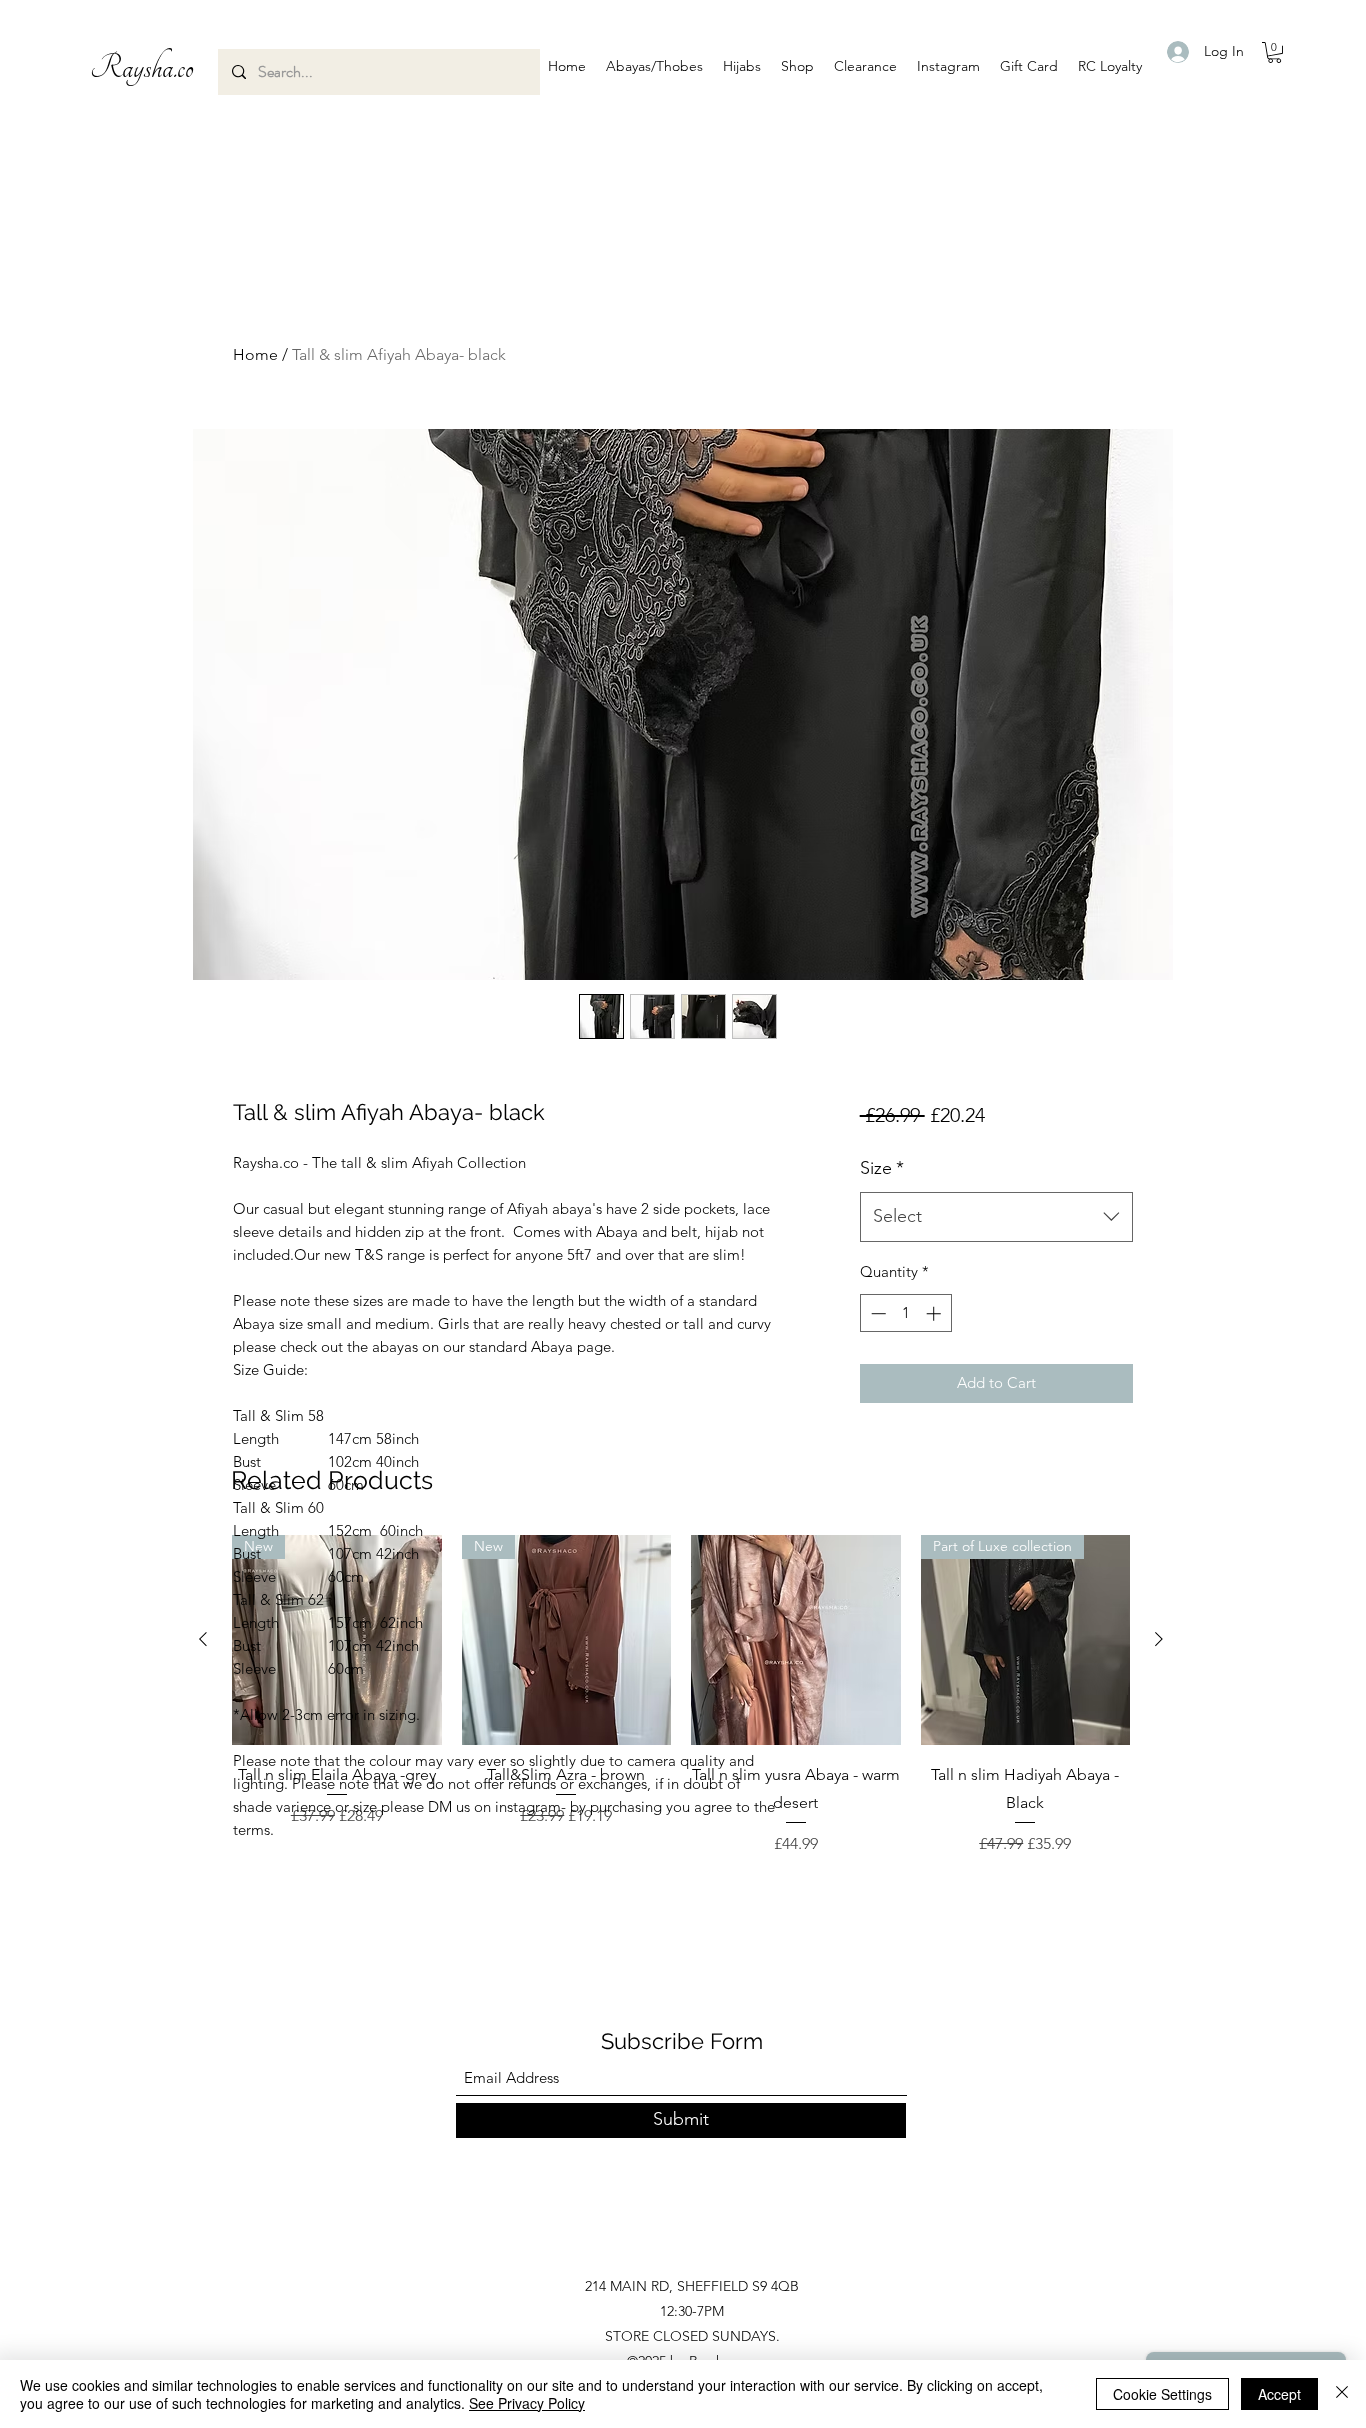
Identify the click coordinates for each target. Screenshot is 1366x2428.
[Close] (1342, 2394)
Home (255, 354)
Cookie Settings (1162, 2394)
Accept (1279, 2394)
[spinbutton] (905, 1313)
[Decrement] (876, 1313)
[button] (654, 66)
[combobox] (996, 1217)
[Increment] (935, 1313)
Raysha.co (142, 68)
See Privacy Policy (527, 2403)
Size (882, 1168)
